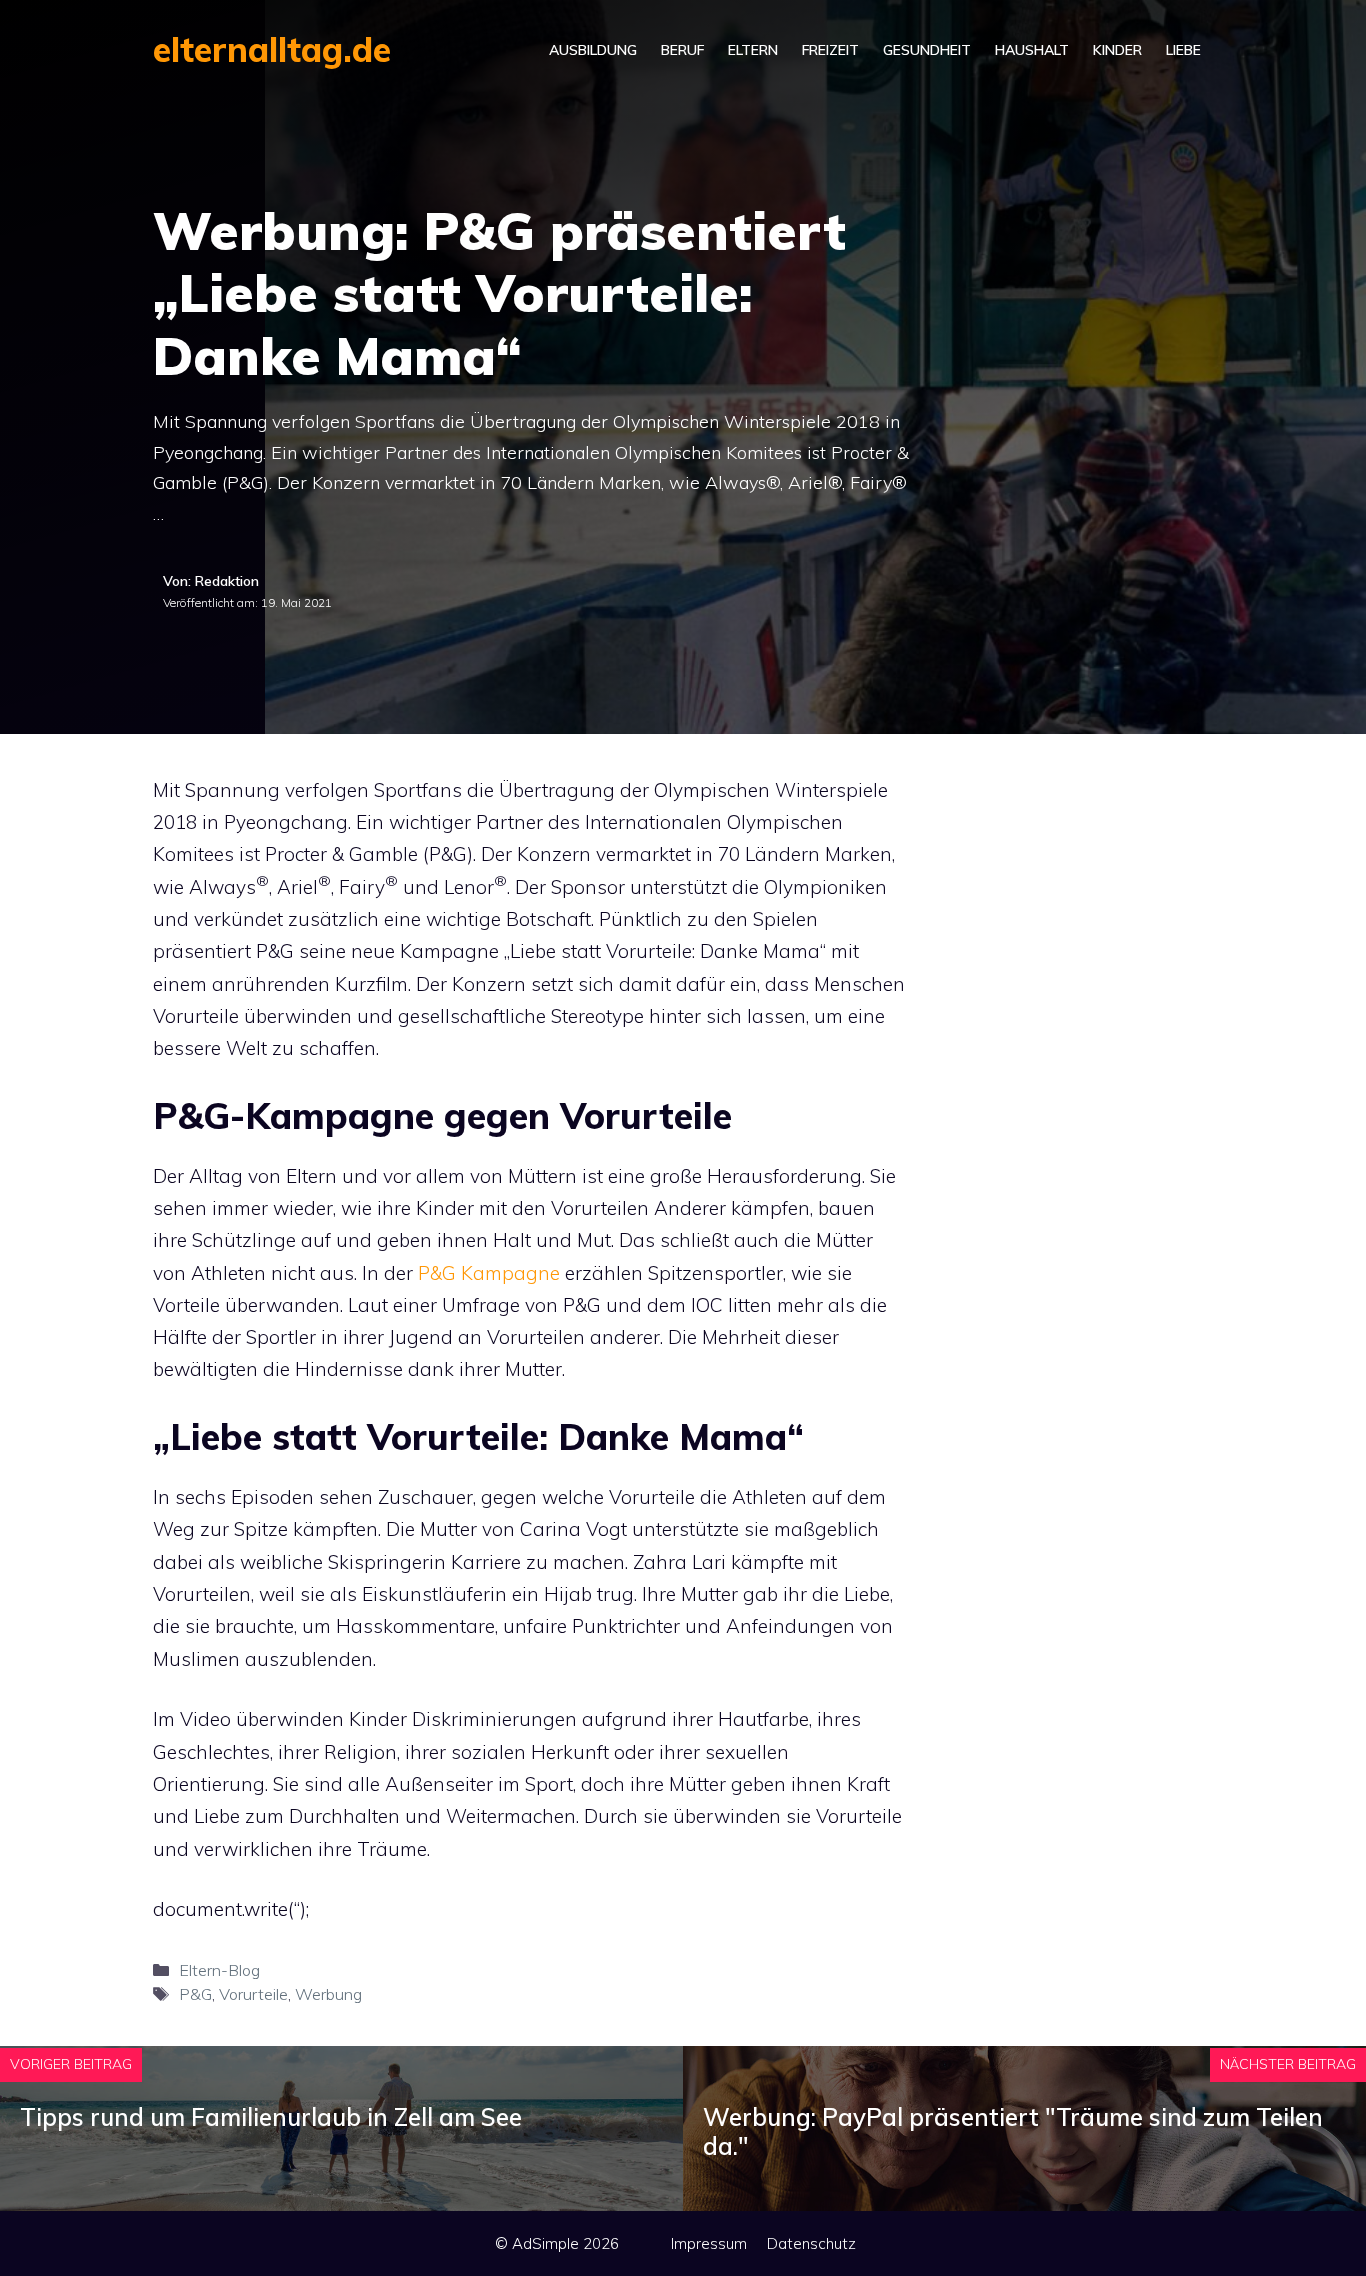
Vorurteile (253, 1994)
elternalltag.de (272, 49)
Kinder (1117, 50)
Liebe (1183, 50)
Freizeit (830, 50)
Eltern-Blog (219, 1970)
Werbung (328, 1994)
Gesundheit (927, 50)
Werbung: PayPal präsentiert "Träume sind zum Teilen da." (1013, 2131)
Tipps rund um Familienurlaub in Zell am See (271, 2117)
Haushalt (1032, 50)
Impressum (709, 2243)
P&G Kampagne (489, 1273)
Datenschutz (811, 2243)
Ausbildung (593, 50)
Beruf (682, 50)
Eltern (753, 50)
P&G (195, 1994)
